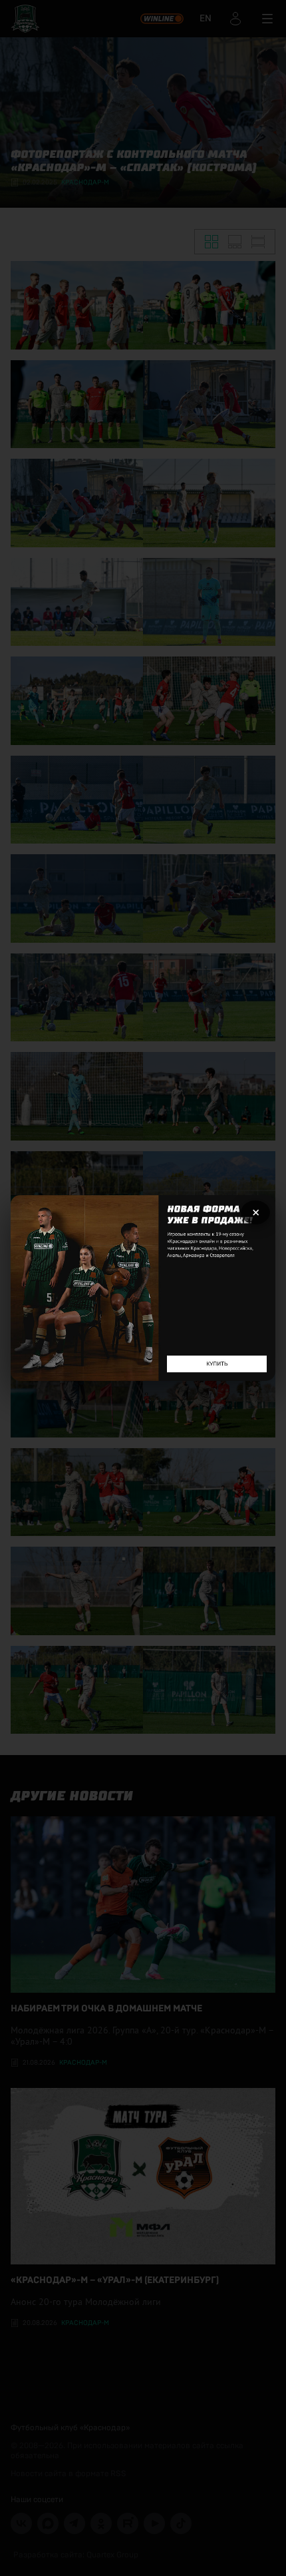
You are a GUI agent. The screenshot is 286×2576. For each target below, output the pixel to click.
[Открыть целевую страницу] (143, 1288)
